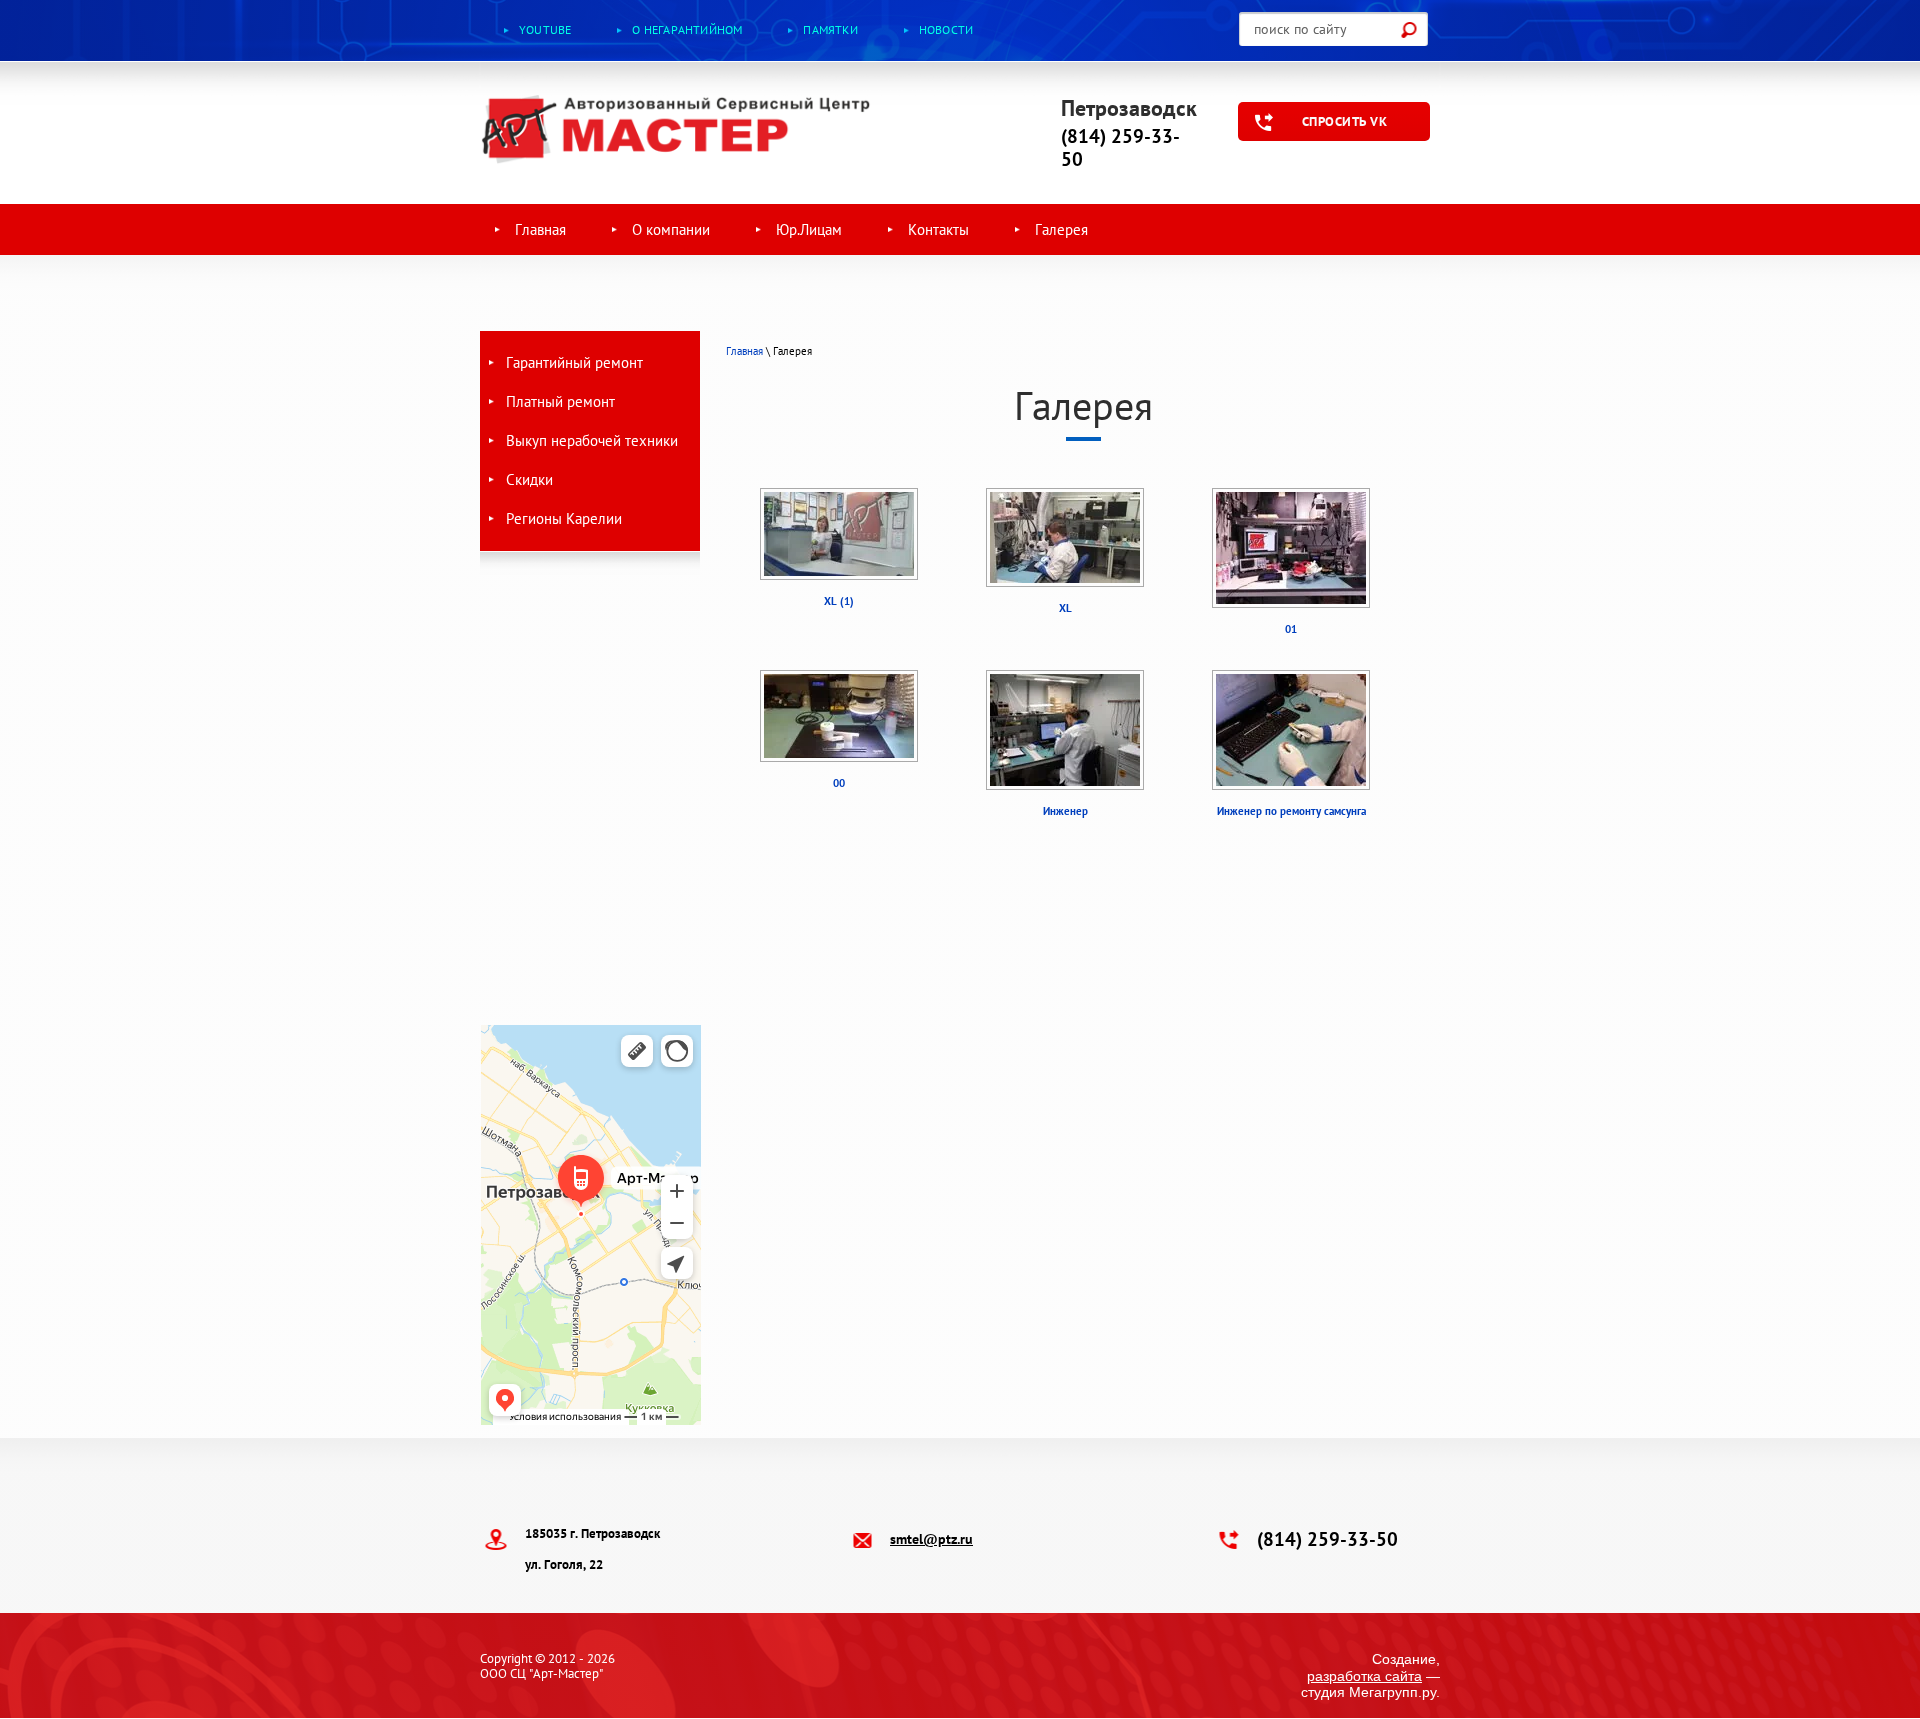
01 (1291, 629)
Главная (744, 351)
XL (1065, 608)
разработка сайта (1364, 1676)
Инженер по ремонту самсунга (1291, 811)
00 (839, 783)
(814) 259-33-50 (1120, 147)
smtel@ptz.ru (931, 1539)
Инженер (1065, 811)
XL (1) (839, 601)
